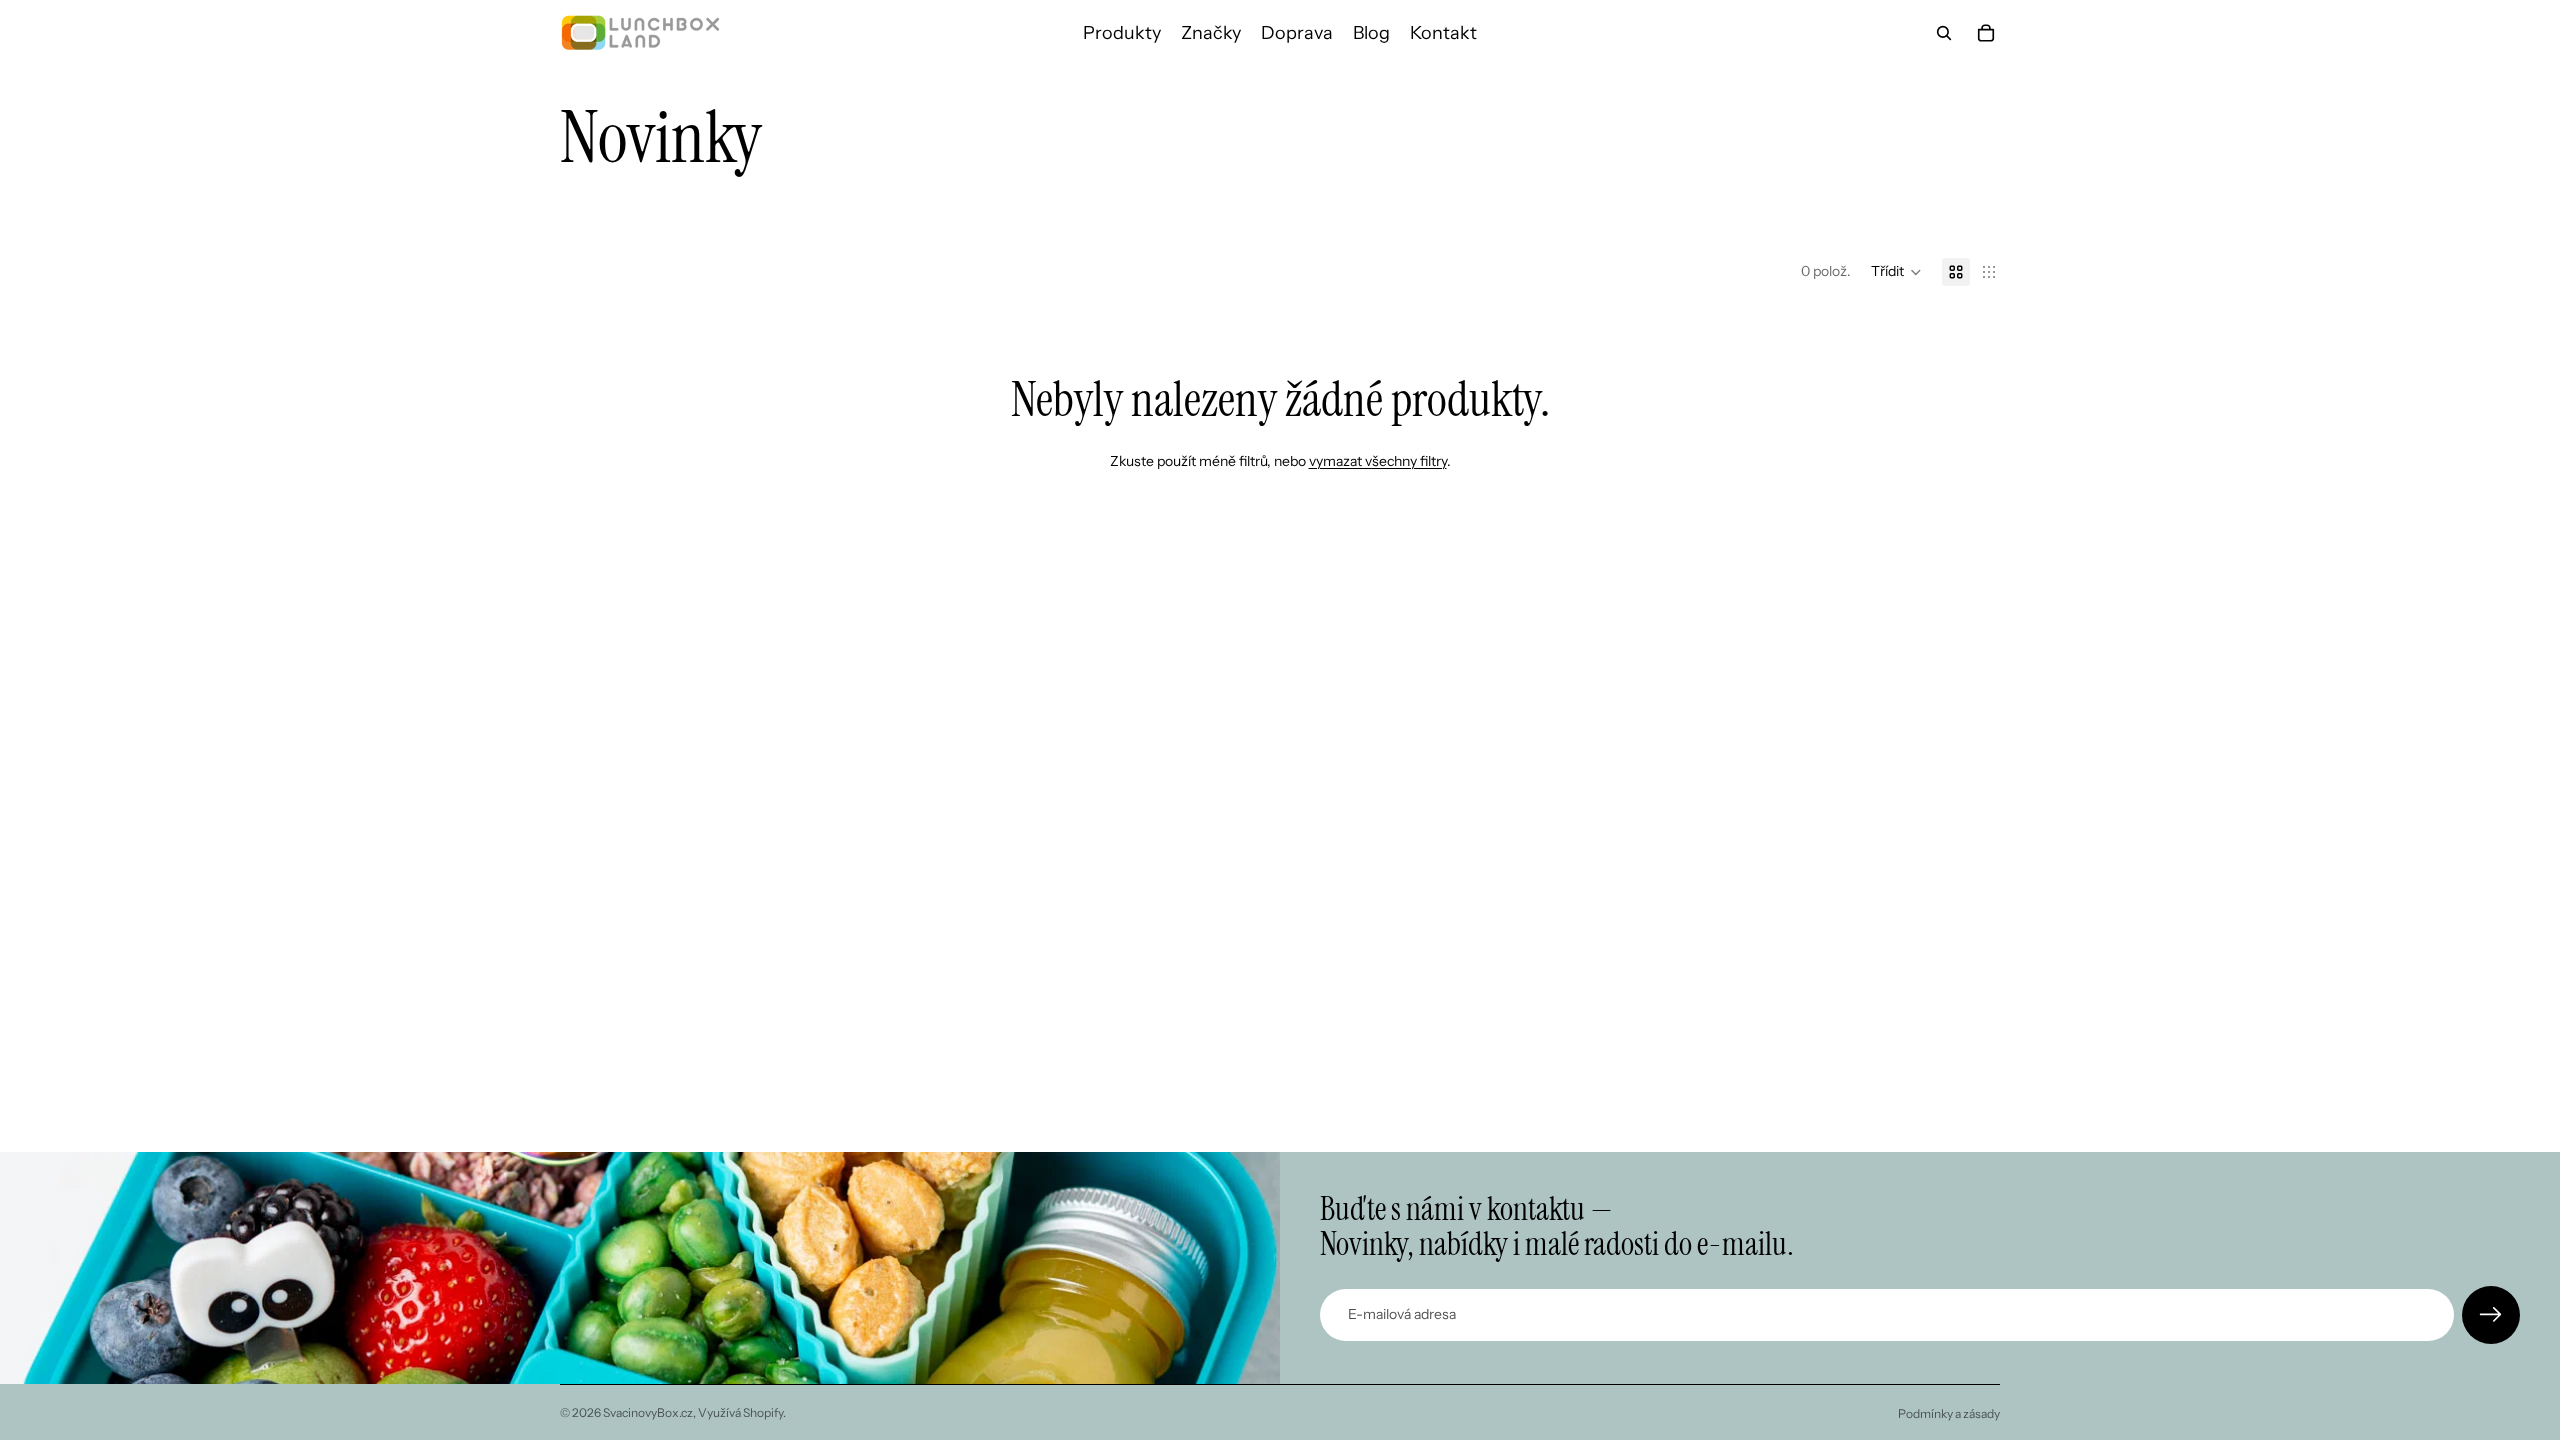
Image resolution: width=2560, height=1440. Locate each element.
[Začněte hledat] (1944, 33)
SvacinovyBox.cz (648, 1412)
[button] (1896, 272)
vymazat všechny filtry (1378, 461)
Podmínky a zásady (1949, 1413)
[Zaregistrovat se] (2491, 1315)
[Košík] (1986, 33)
